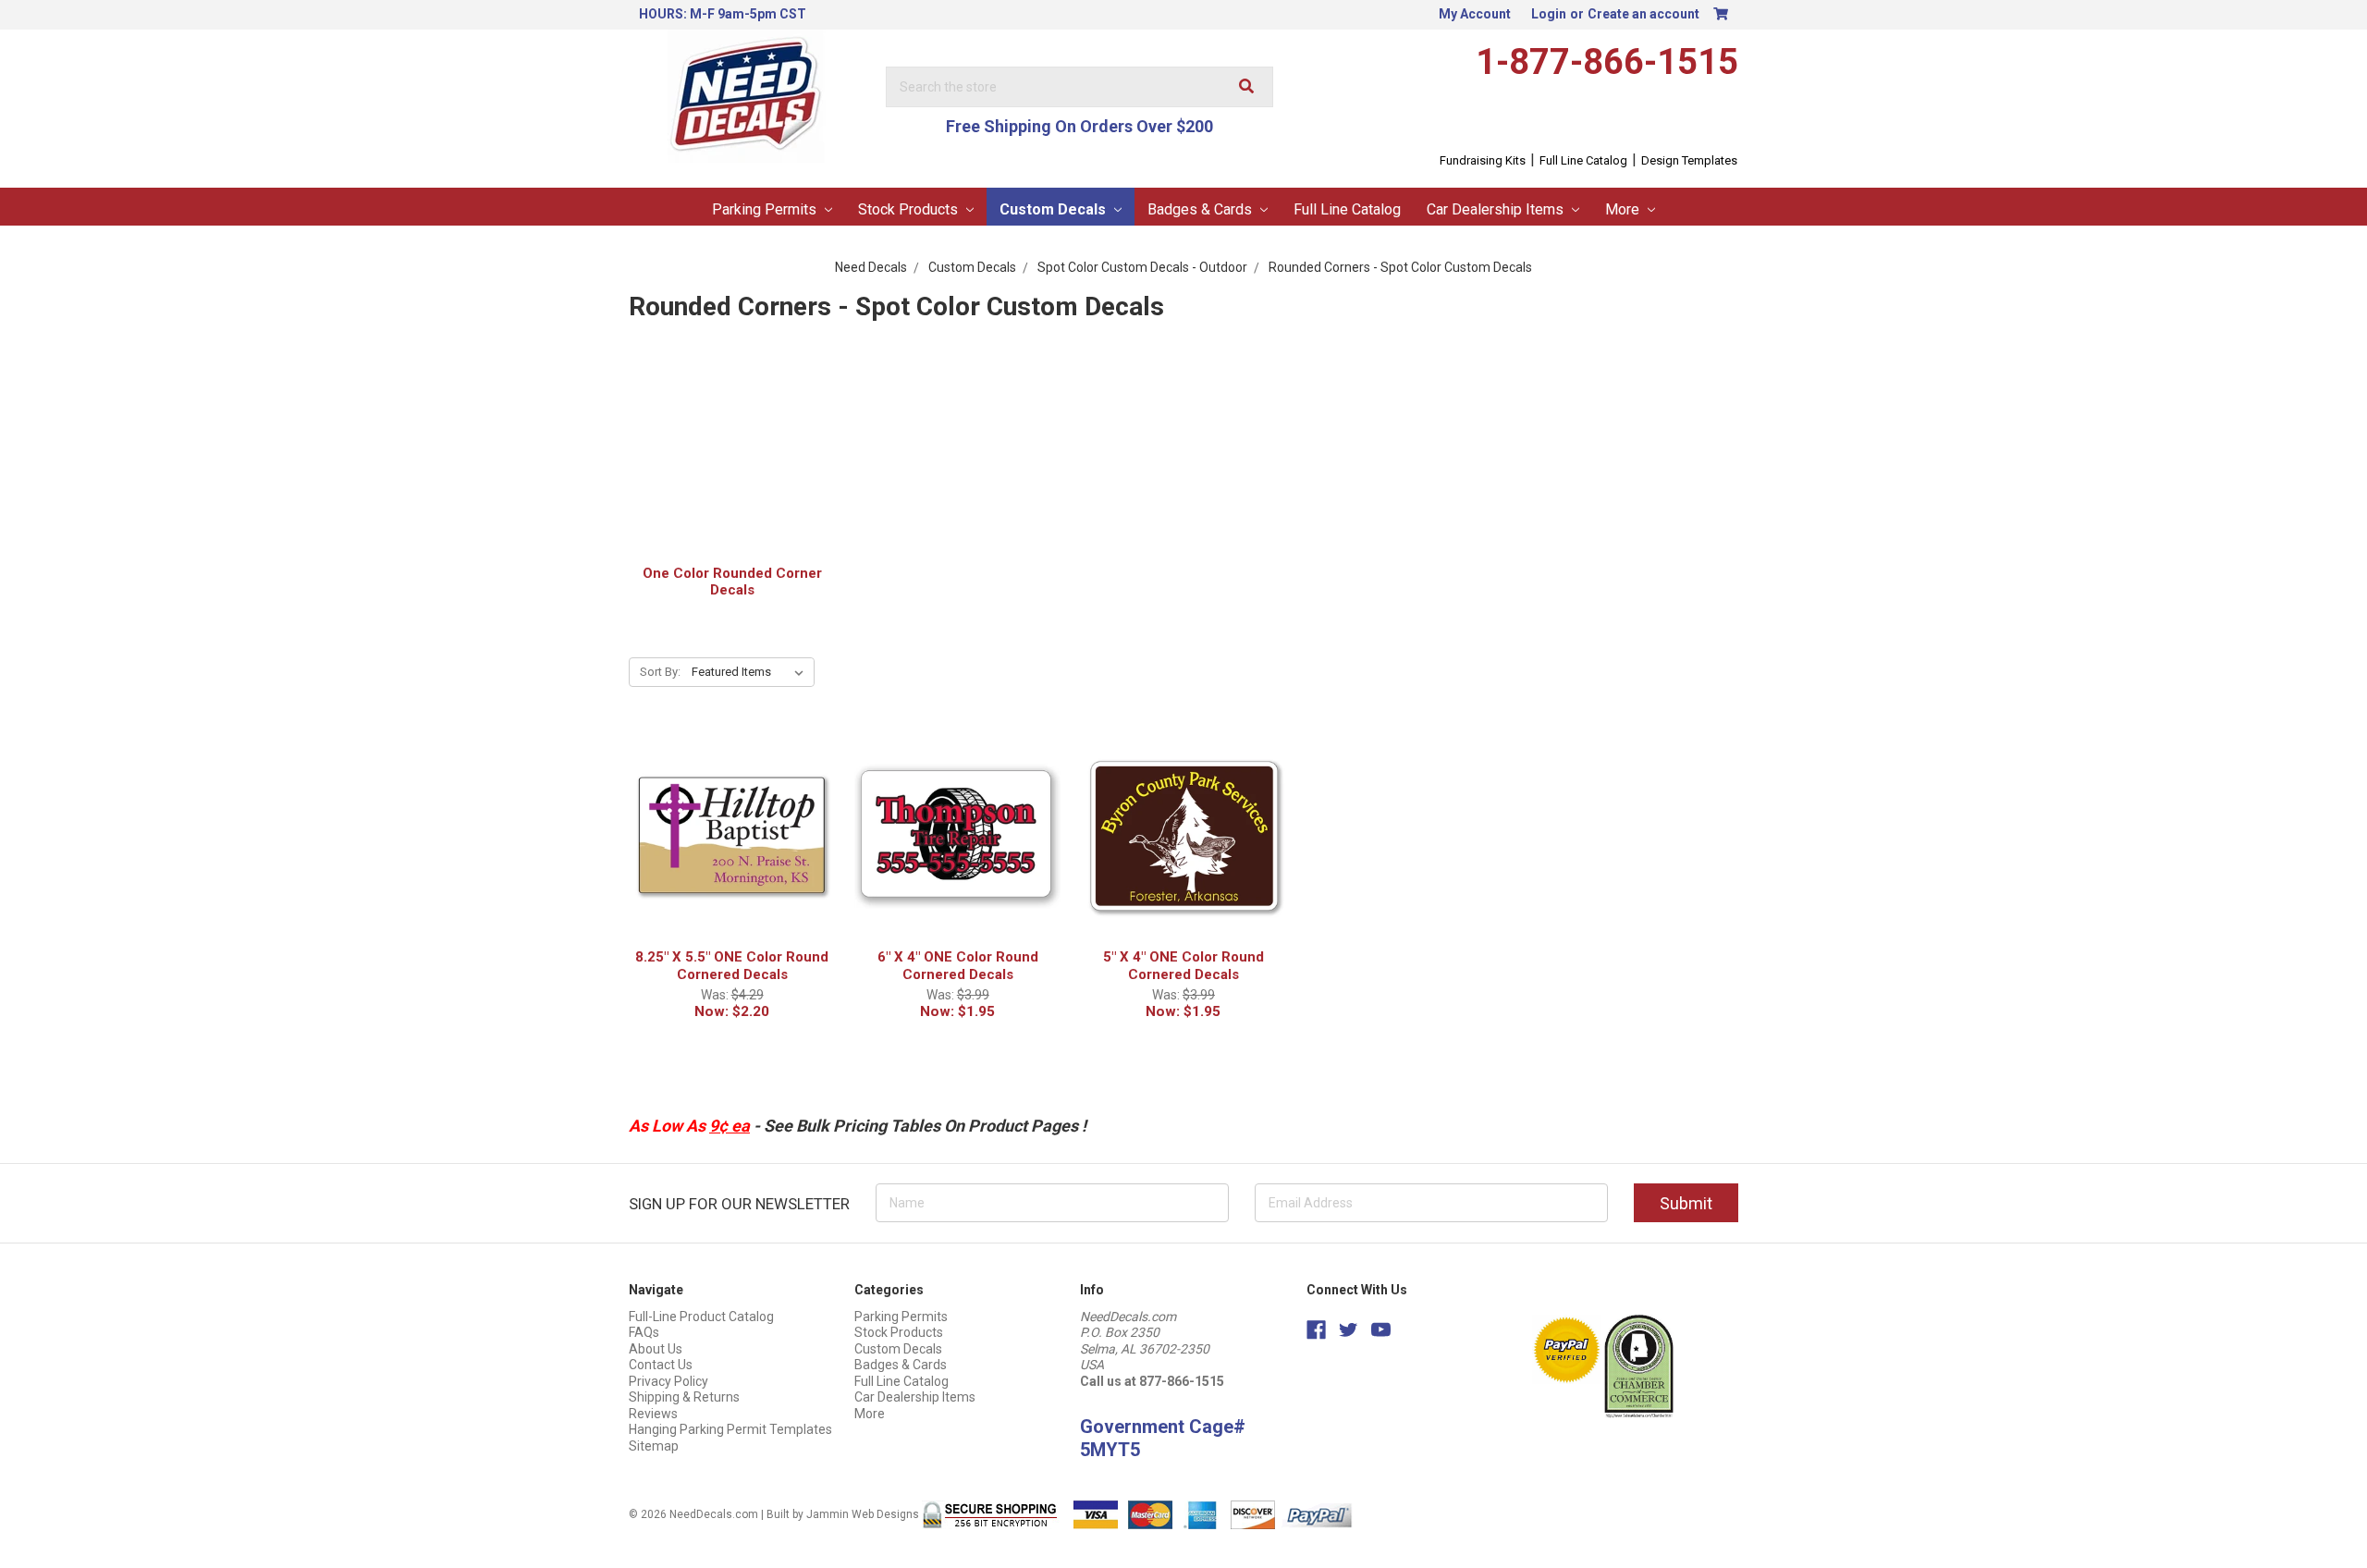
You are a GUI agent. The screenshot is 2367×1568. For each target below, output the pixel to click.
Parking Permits (766, 209)
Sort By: (660, 672)
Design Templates (1689, 160)
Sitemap (654, 1446)
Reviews (653, 1414)
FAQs (644, 1332)
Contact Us (661, 1365)
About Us (656, 1349)
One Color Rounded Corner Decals (732, 582)
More (1624, 209)
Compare (726, 862)
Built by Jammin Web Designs (843, 1514)
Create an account (1643, 14)
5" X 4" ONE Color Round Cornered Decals (1183, 966)
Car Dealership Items (1497, 209)
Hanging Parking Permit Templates (730, 1429)
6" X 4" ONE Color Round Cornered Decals (958, 966)
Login (1549, 14)
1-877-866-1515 (1607, 62)
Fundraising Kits (1483, 160)
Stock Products (910, 209)
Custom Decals (1055, 209)
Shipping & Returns (684, 1397)
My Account (1475, 14)
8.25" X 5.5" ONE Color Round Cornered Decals (732, 966)
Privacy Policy (668, 1381)
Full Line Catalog (1583, 160)
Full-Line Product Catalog (701, 1317)
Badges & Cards (1202, 209)
